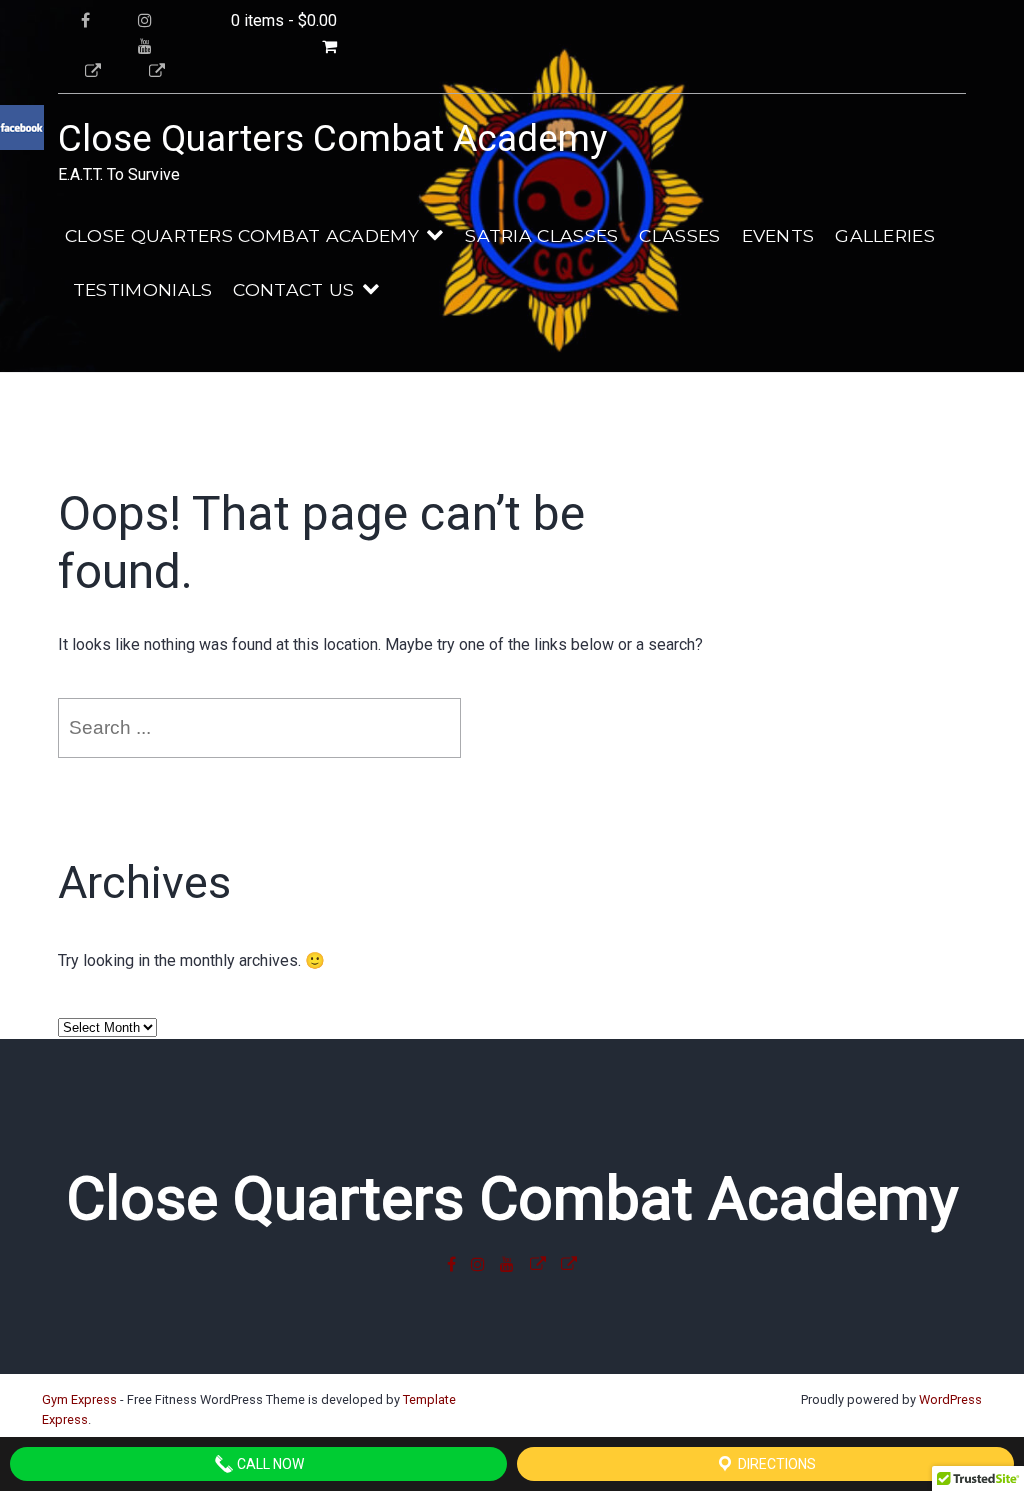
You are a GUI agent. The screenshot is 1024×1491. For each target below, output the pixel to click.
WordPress (950, 1399)
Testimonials (143, 289)
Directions (775, 1464)
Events (778, 235)
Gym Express (79, 1399)
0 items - (284, 20)
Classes (679, 235)
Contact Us (293, 289)
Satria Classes (541, 235)
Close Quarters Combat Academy (332, 138)
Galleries (885, 235)
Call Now (269, 1464)
